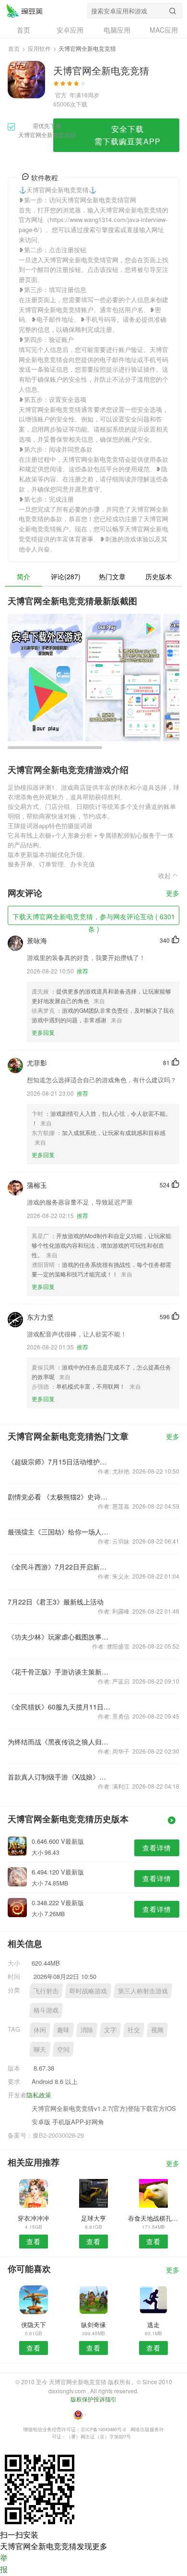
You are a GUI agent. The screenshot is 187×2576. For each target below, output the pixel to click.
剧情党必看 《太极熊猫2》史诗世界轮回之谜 (59, 1497)
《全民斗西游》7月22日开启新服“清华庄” (59, 1567)
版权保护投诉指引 (93, 2399)
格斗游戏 (46, 2010)
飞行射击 (46, 1991)
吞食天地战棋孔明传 (154, 2218)
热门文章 (112, 576)
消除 (87, 2030)
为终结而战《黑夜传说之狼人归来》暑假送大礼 (59, 1742)
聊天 (40, 2049)
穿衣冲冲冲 (33, 2218)
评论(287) (66, 576)
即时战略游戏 (88, 1991)
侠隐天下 (34, 2324)
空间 (63, 2049)
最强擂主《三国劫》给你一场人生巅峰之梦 (59, 1532)
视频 (157, 2030)
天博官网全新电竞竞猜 (24, 11)
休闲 (40, 2030)
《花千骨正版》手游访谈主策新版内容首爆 (59, 1672)
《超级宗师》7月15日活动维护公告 (59, 1462)
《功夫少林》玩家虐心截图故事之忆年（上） (59, 1637)
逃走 (153, 2324)
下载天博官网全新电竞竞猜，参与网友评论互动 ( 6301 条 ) (94, 918)
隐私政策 (39, 2095)
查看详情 (157, 1848)
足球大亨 (93, 2218)
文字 (110, 2030)
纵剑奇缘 (93, 2324)
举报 (4, 2563)
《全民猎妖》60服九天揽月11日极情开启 (59, 1707)
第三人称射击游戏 (143, 1991)
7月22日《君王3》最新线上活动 (56, 1602)
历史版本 (159, 576)
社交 (134, 2030)
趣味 (63, 2030)
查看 (34, 2241)
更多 (173, 894)
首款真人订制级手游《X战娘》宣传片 (59, 1777)
